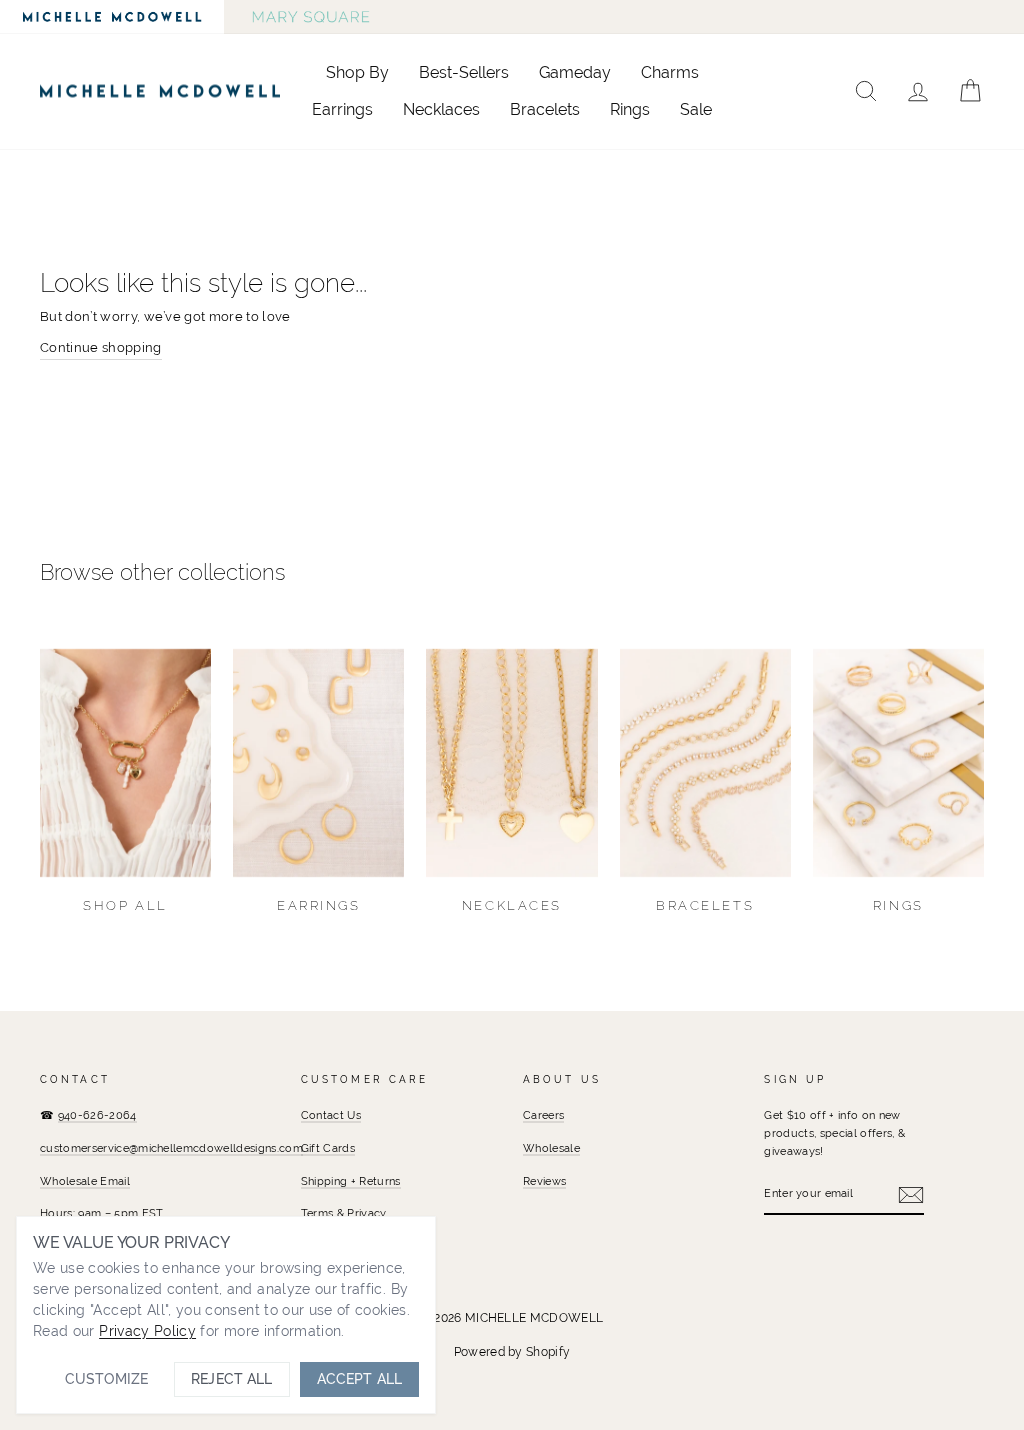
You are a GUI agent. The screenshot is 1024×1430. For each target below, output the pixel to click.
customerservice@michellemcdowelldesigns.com (171, 1148)
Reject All (231, 1379)
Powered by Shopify (512, 1352)
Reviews (544, 1181)
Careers (543, 1115)
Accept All (359, 1379)
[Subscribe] (911, 1195)
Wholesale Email (85, 1181)
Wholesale (551, 1148)
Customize (106, 1379)
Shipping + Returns (351, 1181)
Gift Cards (328, 1148)
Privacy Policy (147, 1331)
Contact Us (331, 1115)
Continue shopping (101, 347)
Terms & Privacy (344, 1213)
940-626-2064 (97, 1115)
